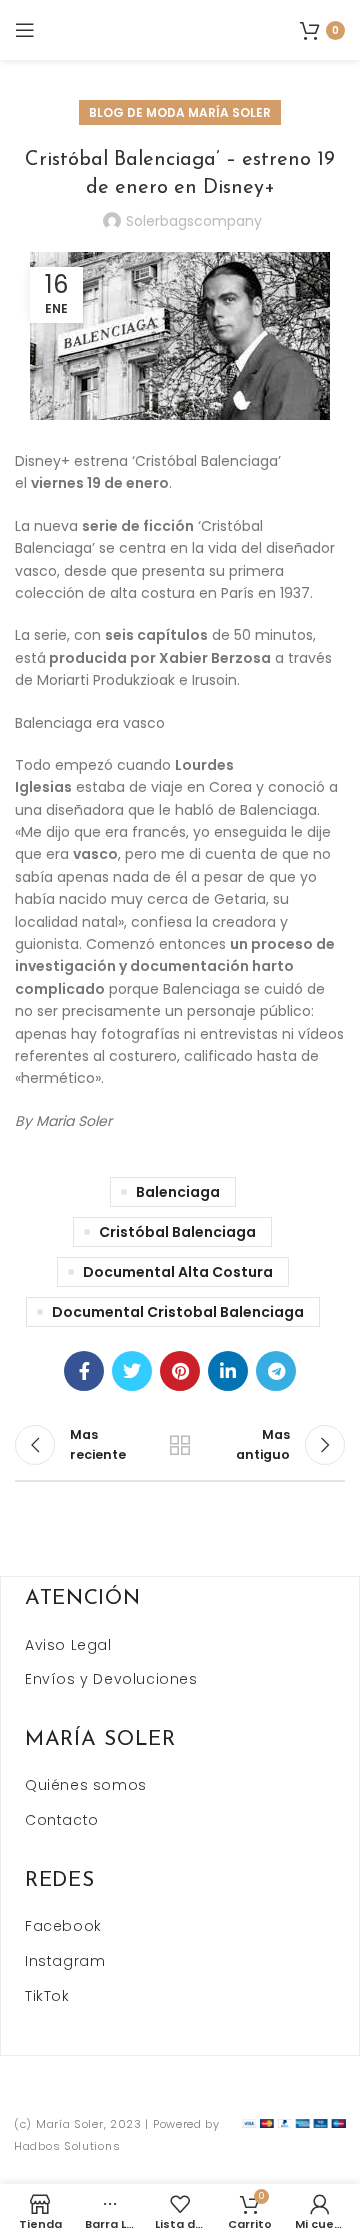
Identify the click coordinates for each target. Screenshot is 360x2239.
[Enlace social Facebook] (84, 1371)
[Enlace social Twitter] (132, 1371)
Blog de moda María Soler (180, 112)
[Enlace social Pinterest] (180, 1371)
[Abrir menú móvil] (25, 30)
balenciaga (178, 1192)
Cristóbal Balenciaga (177, 1232)
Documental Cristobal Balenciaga (178, 1312)
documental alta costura (178, 1272)
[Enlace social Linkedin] (228, 1371)
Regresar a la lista (180, 1445)
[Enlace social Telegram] (276, 1371)
